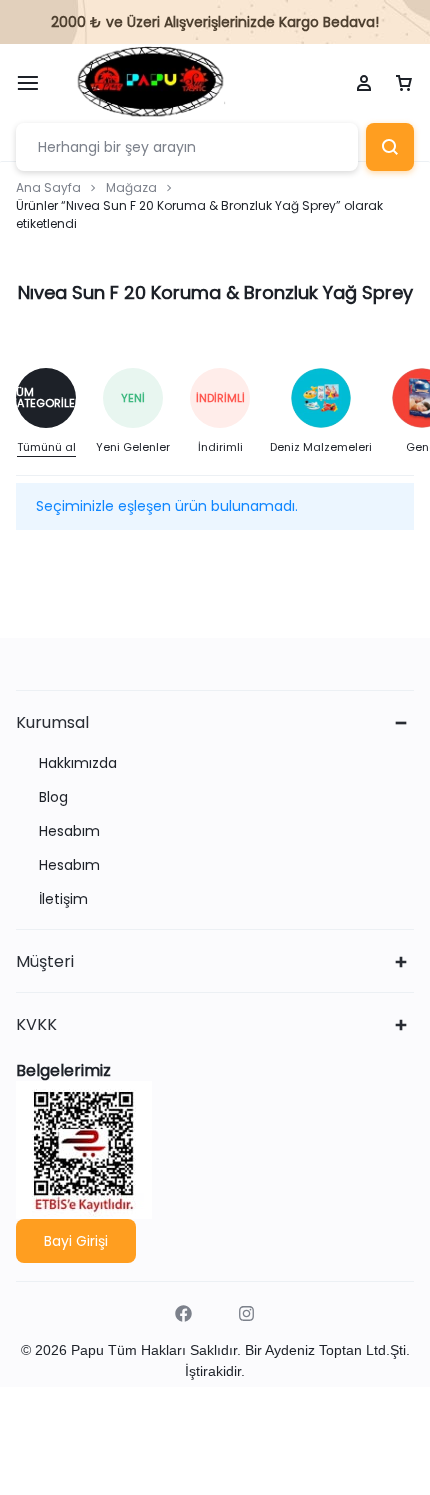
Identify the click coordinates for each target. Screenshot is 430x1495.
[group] (56, 412)
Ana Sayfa (48, 187)
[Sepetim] (404, 84)
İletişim (63, 899)
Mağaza (131, 187)
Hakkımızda (78, 763)
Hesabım (69, 831)
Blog (53, 797)
